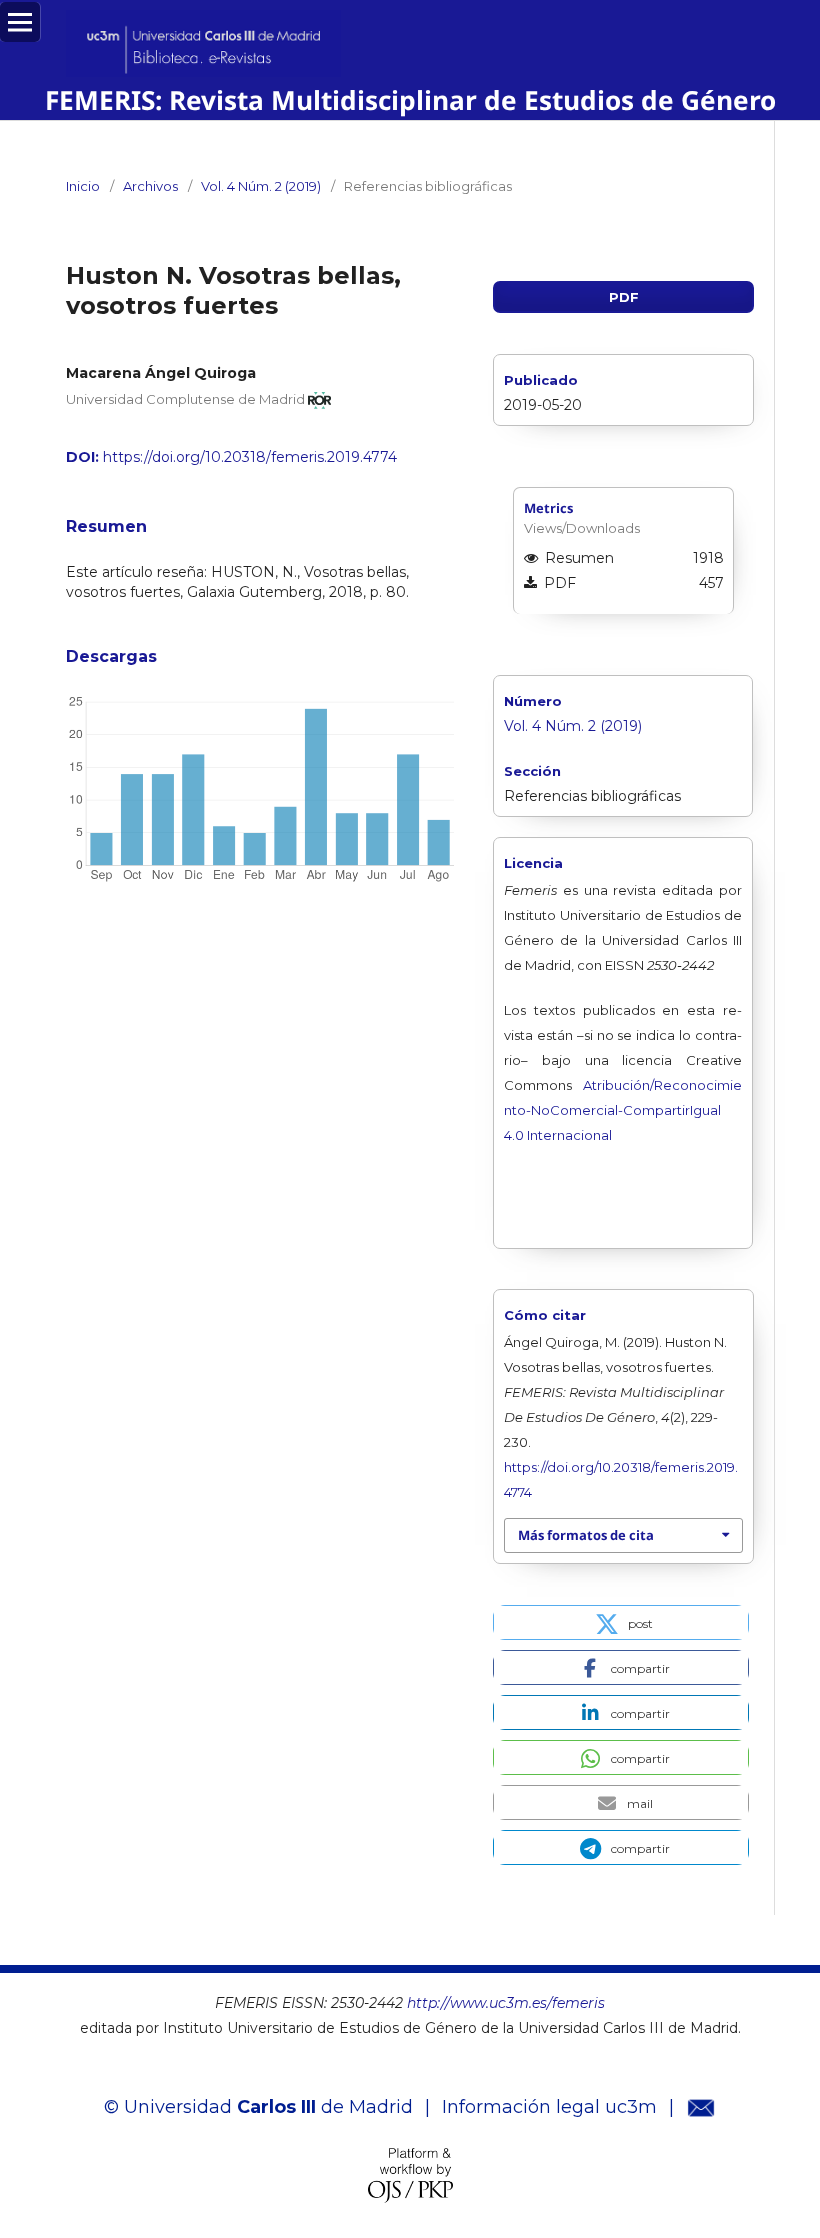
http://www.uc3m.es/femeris (506, 2003)
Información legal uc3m (549, 2107)
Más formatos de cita (586, 1535)
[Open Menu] (20, 22)
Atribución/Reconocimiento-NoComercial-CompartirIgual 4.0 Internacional (623, 1110)
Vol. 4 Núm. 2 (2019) (261, 186)
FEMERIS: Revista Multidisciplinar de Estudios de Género (410, 100)
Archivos (150, 186)
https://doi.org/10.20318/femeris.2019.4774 (250, 457)
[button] (621, 1622)
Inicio (83, 186)
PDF (624, 297)
